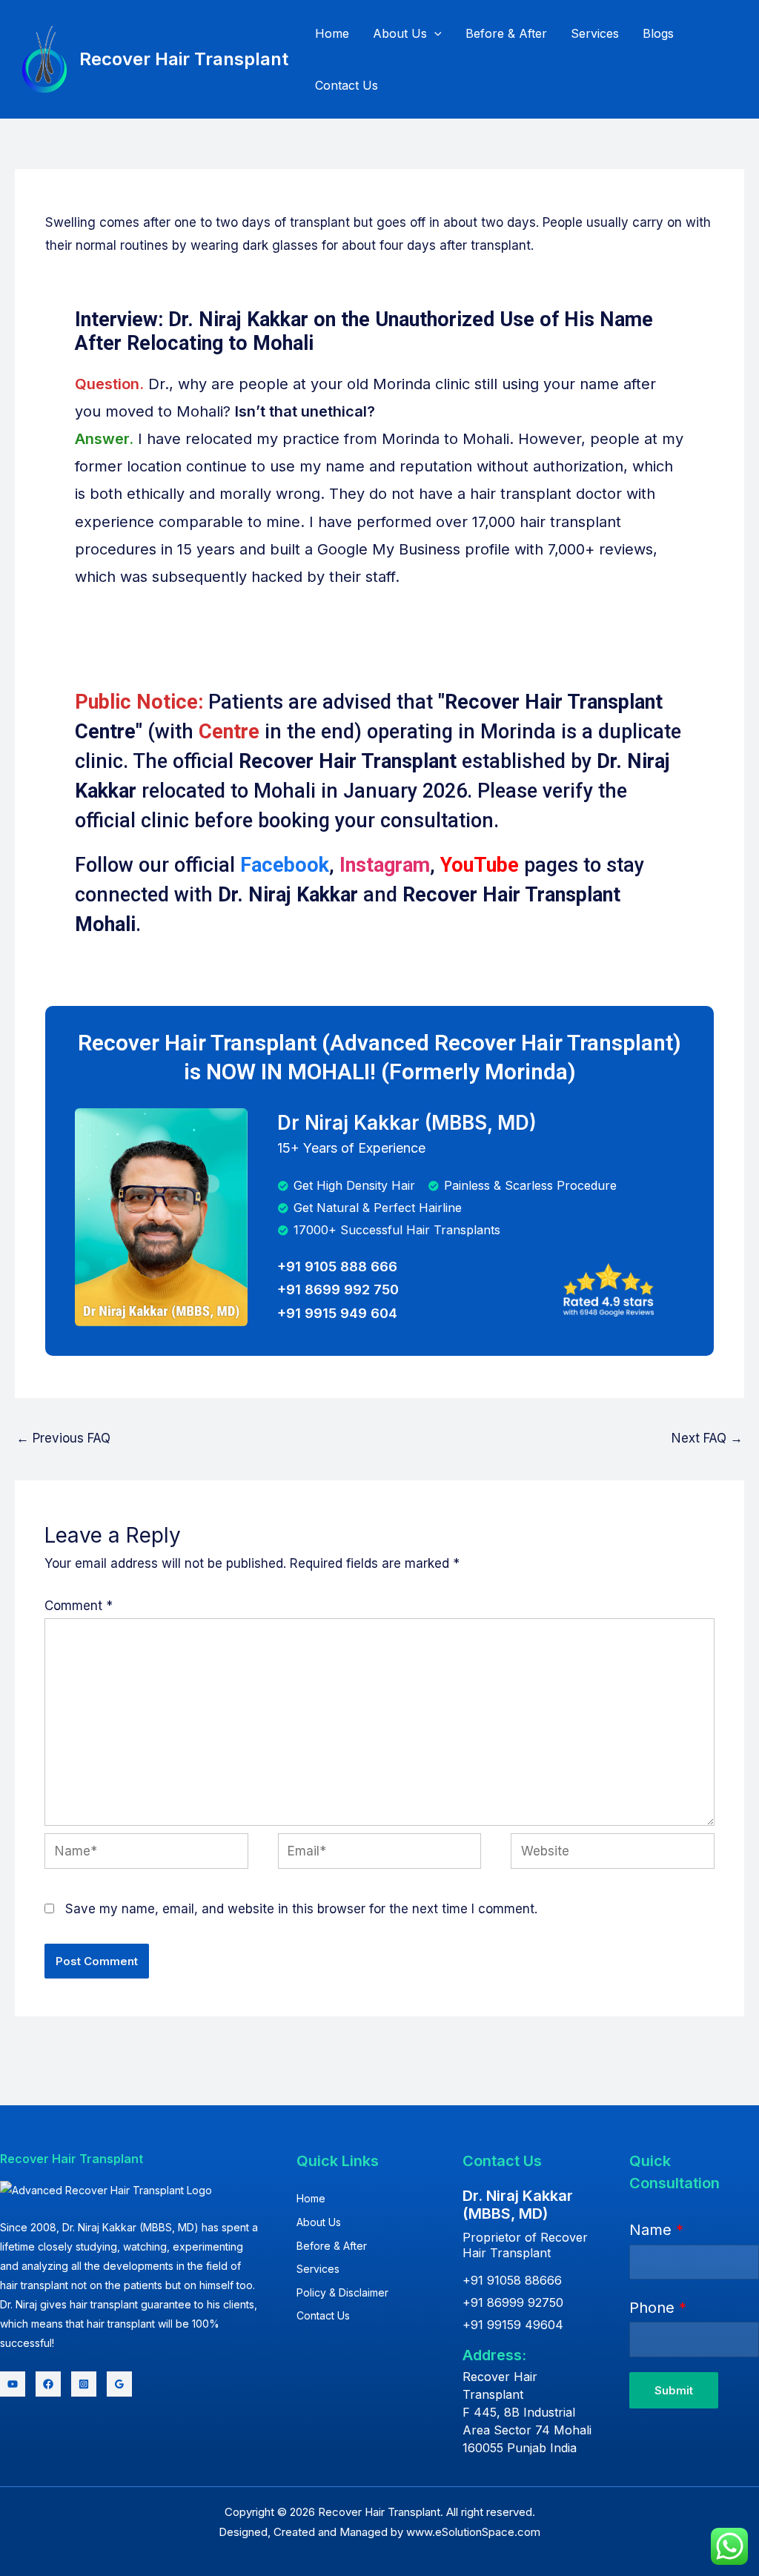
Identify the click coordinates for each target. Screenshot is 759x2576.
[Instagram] (84, 2384)
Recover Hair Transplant (184, 59)
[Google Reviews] (119, 2384)
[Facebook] (48, 2384)
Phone (658, 2308)
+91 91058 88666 (512, 2280)
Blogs (658, 33)
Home (332, 33)
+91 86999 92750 (513, 2302)
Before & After (506, 33)
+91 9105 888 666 (337, 1267)
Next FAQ (707, 1438)
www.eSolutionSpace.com (473, 2532)
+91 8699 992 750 (338, 1289)
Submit (674, 2390)
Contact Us (347, 85)
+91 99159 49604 (513, 2325)
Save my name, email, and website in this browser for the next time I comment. (301, 1909)
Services (595, 33)
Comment (79, 1606)
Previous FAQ (63, 1438)
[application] (434, 33)
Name (656, 2230)
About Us (400, 33)
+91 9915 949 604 (337, 1313)
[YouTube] (13, 2384)
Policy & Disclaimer (342, 2292)
